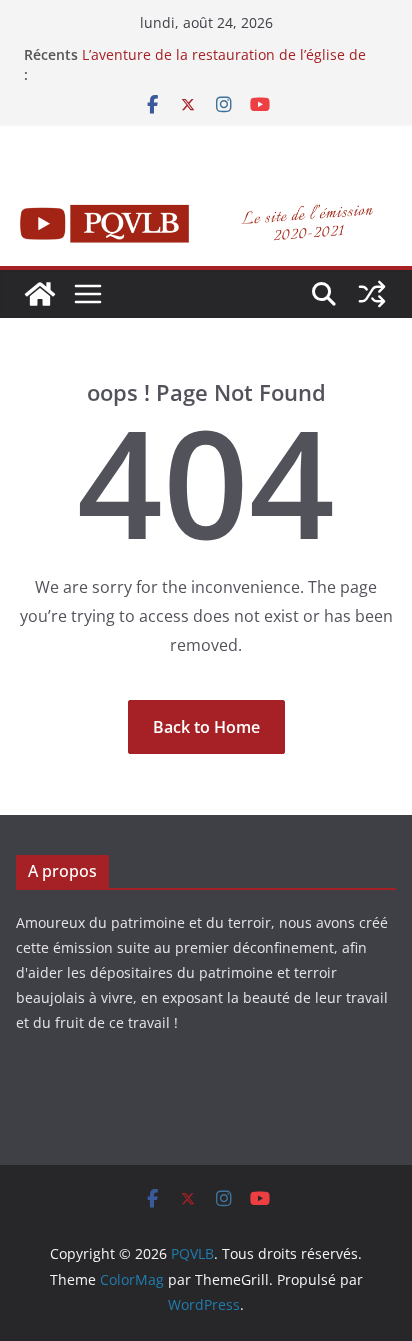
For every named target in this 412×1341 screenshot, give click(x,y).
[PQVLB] (40, 294)
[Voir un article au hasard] (372, 294)
